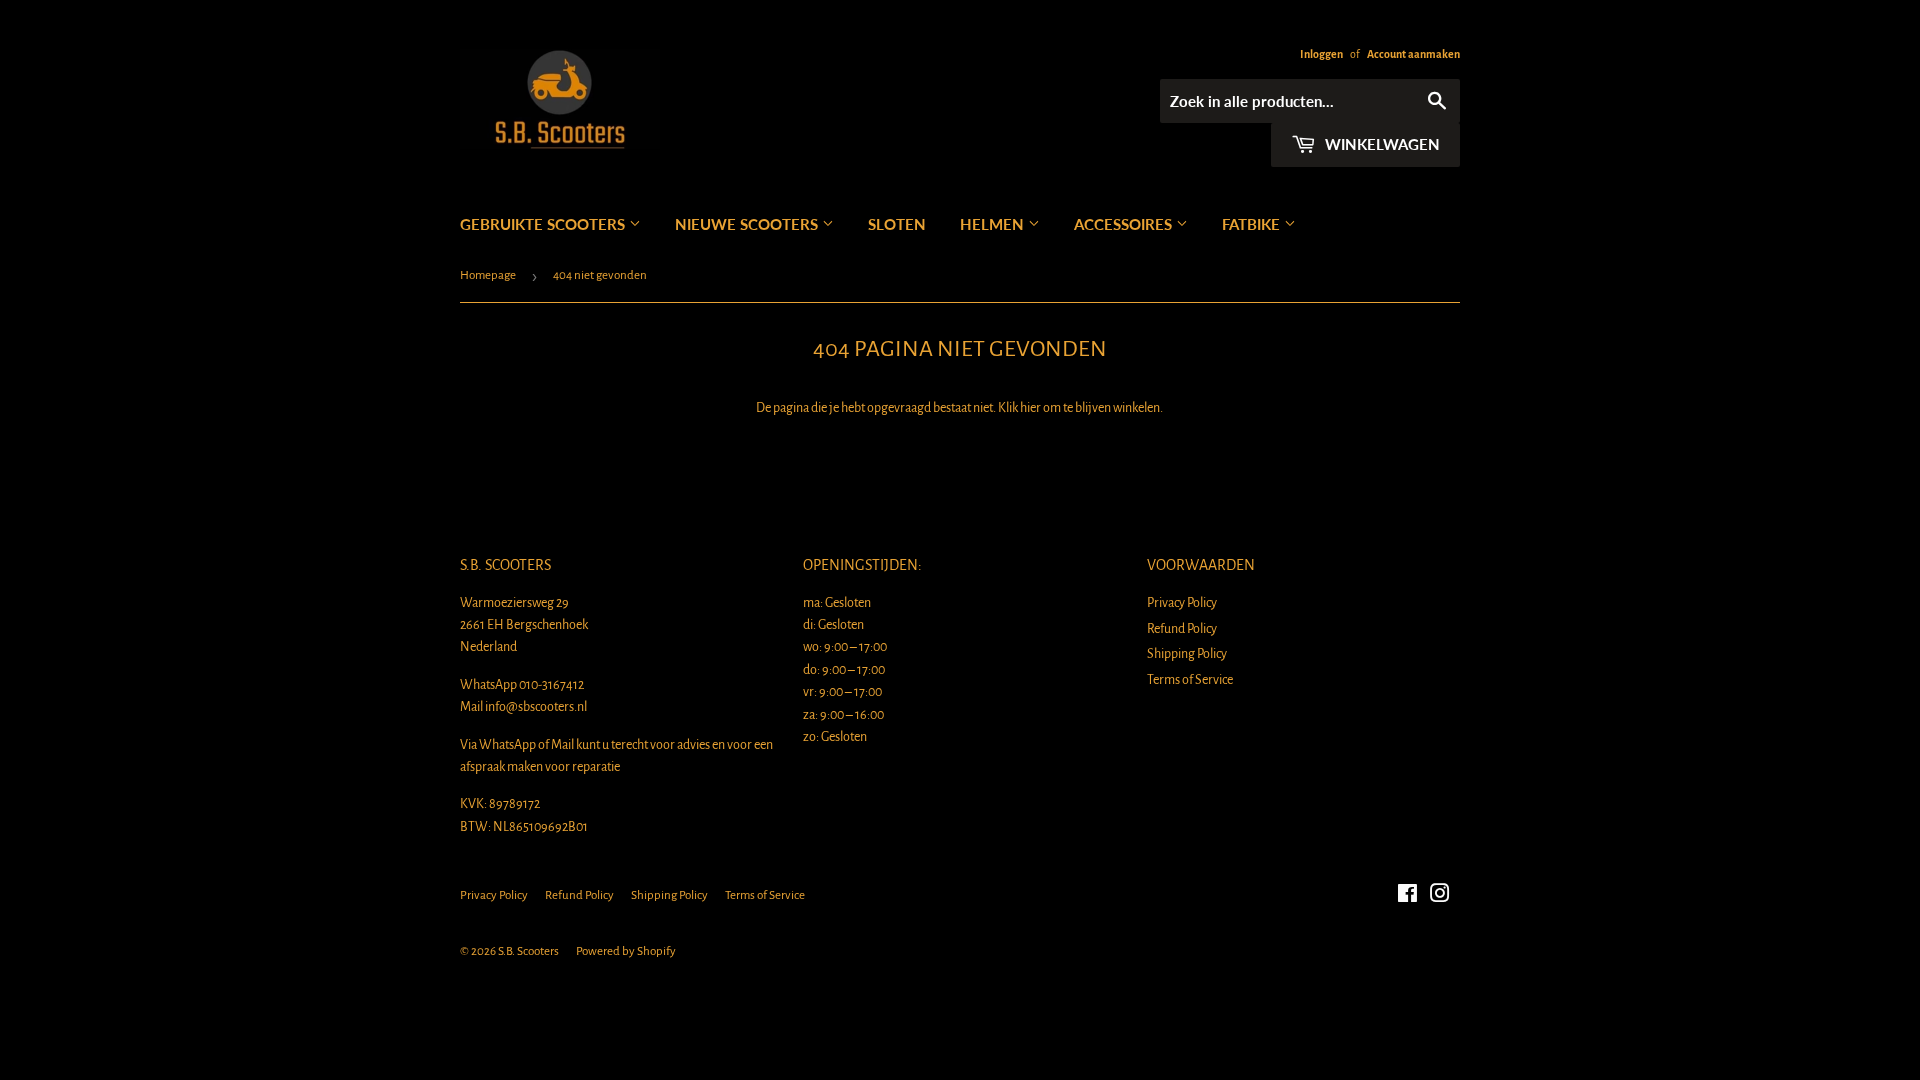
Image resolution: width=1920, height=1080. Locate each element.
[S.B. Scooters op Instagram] (1440, 897)
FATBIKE (1253, 224)
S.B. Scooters (528, 951)
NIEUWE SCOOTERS (748, 224)
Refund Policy (1182, 629)
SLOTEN (897, 224)
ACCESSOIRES (1125, 224)
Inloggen (1321, 54)
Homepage (488, 275)
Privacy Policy (1182, 603)
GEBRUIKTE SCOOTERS (544, 224)
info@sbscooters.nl (536, 707)
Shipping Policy (1187, 654)
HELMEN (994, 224)
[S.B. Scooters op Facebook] (1407, 897)
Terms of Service (1190, 680)
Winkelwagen (1380, 144)
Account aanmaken (1413, 54)
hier (1030, 408)
